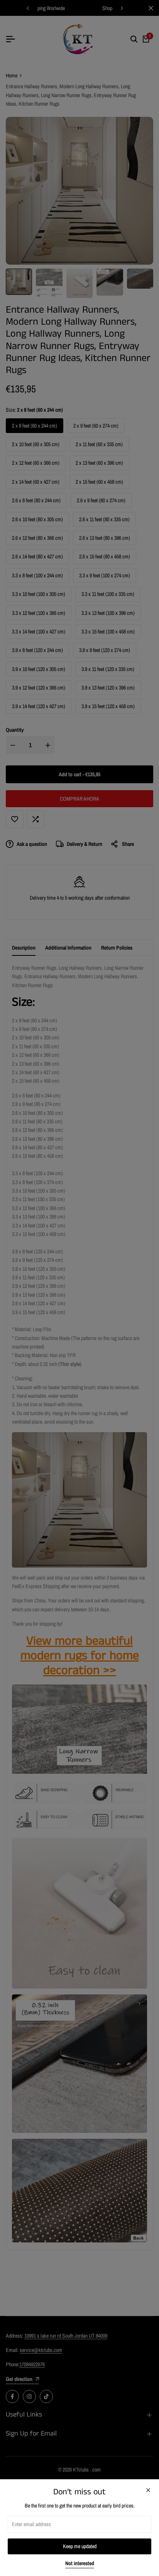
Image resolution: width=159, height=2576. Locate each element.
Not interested (80, 2563)
